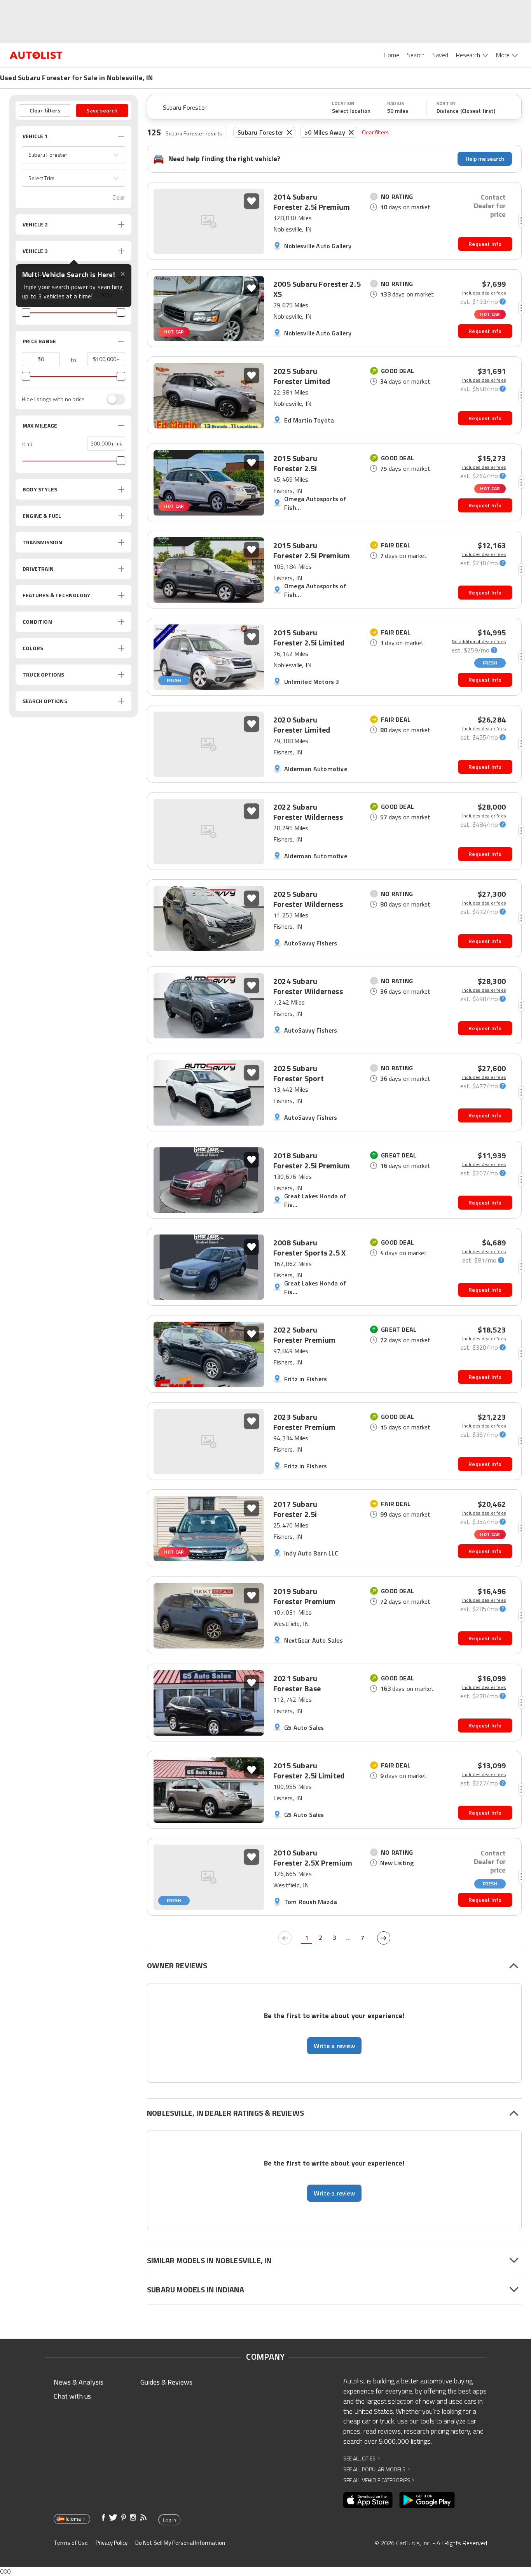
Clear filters (376, 132)
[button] (73, 155)
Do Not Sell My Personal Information (180, 2543)
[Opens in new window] (368, 2500)
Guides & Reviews (166, 2382)
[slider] (26, 312)
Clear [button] (119, 197)
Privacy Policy (112, 2543)
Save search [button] (102, 110)
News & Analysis (79, 2382)
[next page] (384, 1938)
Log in (169, 2520)
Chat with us (72, 2396)
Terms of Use (71, 2543)
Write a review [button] (334, 2046)
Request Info (485, 244)
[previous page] (285, 1938)
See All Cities (362, 2458)
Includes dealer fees (484, 293)
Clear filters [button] (45, 110)
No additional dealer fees (479, 642)
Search (416, 55)
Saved (440, 55)
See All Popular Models (376, 2469)
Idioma (73, 2519)
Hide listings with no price (53, 399)
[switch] (112, 399)
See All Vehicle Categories (379, 2480)
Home (391, 55)
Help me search (485, 159)
